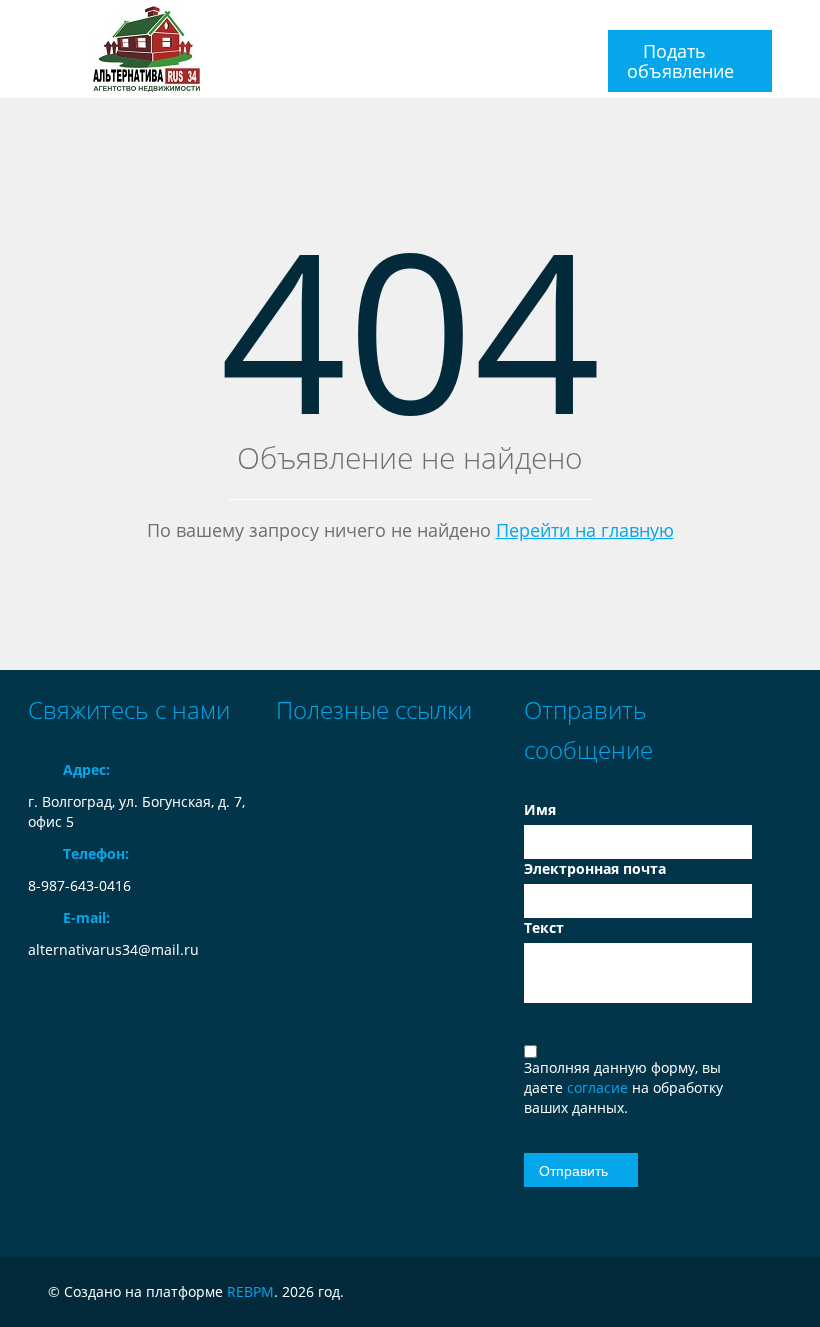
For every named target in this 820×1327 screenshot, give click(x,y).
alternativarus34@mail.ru (113, 949)
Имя (540, 809)
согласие (599, 1087)
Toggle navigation (45, 23)
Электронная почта (595, 868)
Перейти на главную (585, 530)
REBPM (250, 1291)
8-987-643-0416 (79, 885)
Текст (544, 927)
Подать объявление (680, 61)
